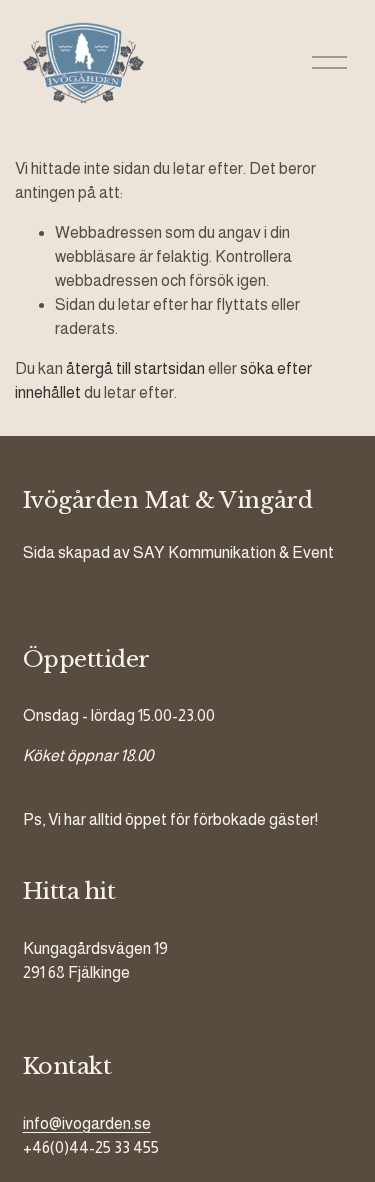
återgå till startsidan (135, 368)
